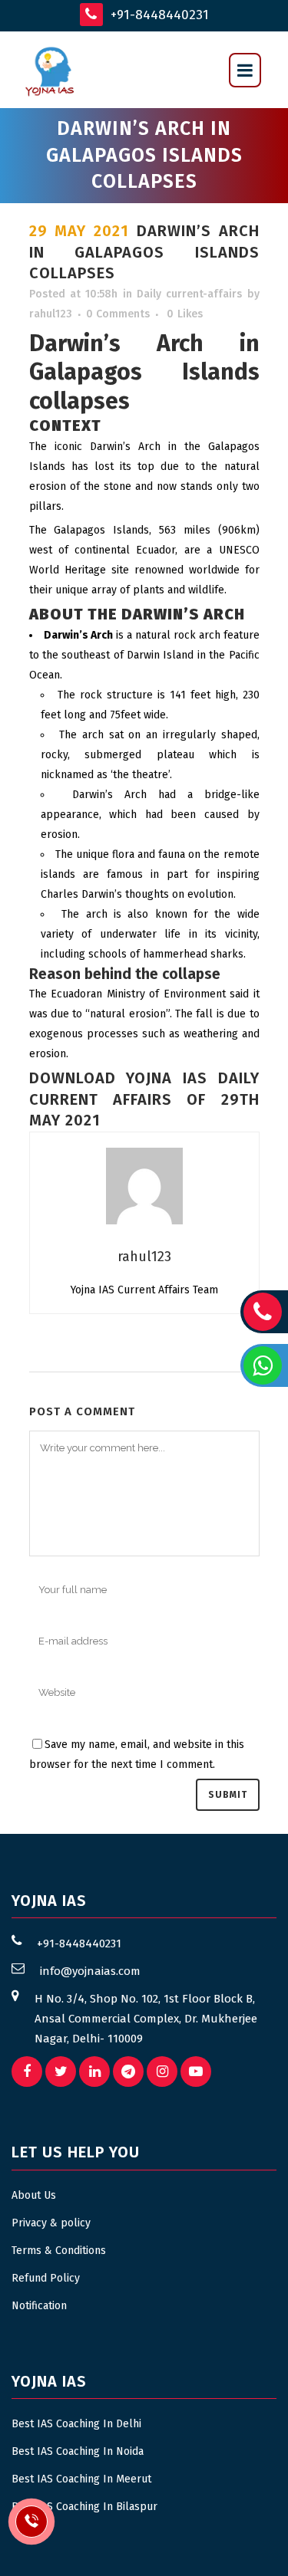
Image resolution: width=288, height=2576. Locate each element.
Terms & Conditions (59, 2251)
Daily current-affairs (189, 294)
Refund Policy (46, 2278)
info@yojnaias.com (90, 1971)
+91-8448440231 (158, 15)
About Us (34, 2195)
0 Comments (118, 314)
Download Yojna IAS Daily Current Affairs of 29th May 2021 (144, 1099)
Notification (39, 2306)
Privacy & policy (51, 2223)
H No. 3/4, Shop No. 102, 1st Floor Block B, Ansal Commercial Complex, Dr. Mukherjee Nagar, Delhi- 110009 (146, 2019)
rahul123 (51, 314)
